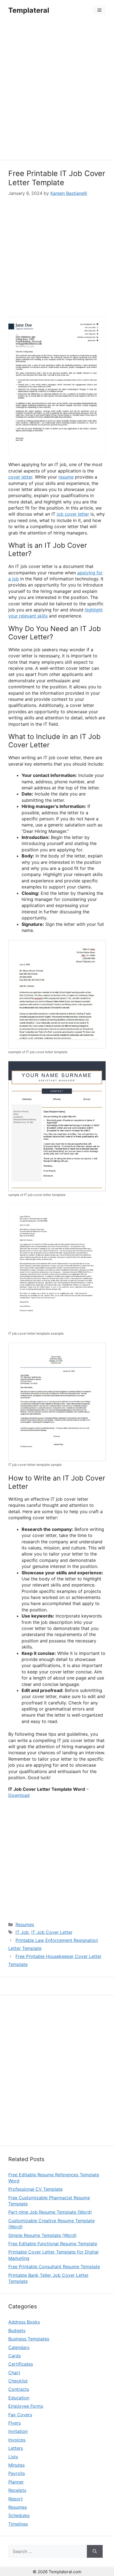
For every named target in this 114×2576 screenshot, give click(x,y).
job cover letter (73, 514)
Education (19, 2398)
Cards (15, 2356)
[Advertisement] (57, 91)
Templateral (29, 10)
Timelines (18, 2524)
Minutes (16, 2465)
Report (15, 2499)
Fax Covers (20, 2415)
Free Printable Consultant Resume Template (54, 2267)
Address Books (24, 2322)
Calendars (19, 2347)
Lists (13, 2457)
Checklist (18, 2381)
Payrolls (17, 2473)
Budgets (17, 2330)
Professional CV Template (35, 2189)
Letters (16, 2448)
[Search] (95, 2551)
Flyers (15, 2423)
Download (19, 1795)
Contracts (19, 2389)
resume (66, 477)
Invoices (17, 2440)
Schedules (19, 2515)
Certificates (21, 2364)
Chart (14, 2373)
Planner (16, 2482)
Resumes (25, 1924)
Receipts (17, 2490)
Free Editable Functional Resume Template (53, 2244)
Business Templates (29, 2339)
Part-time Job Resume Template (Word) (50, 2212)
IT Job (22, 1932)
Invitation (18, 2431)
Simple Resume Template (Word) (42, 2235)
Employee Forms (26, 2406)
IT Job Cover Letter (52, 1932)
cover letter (20, 477)
